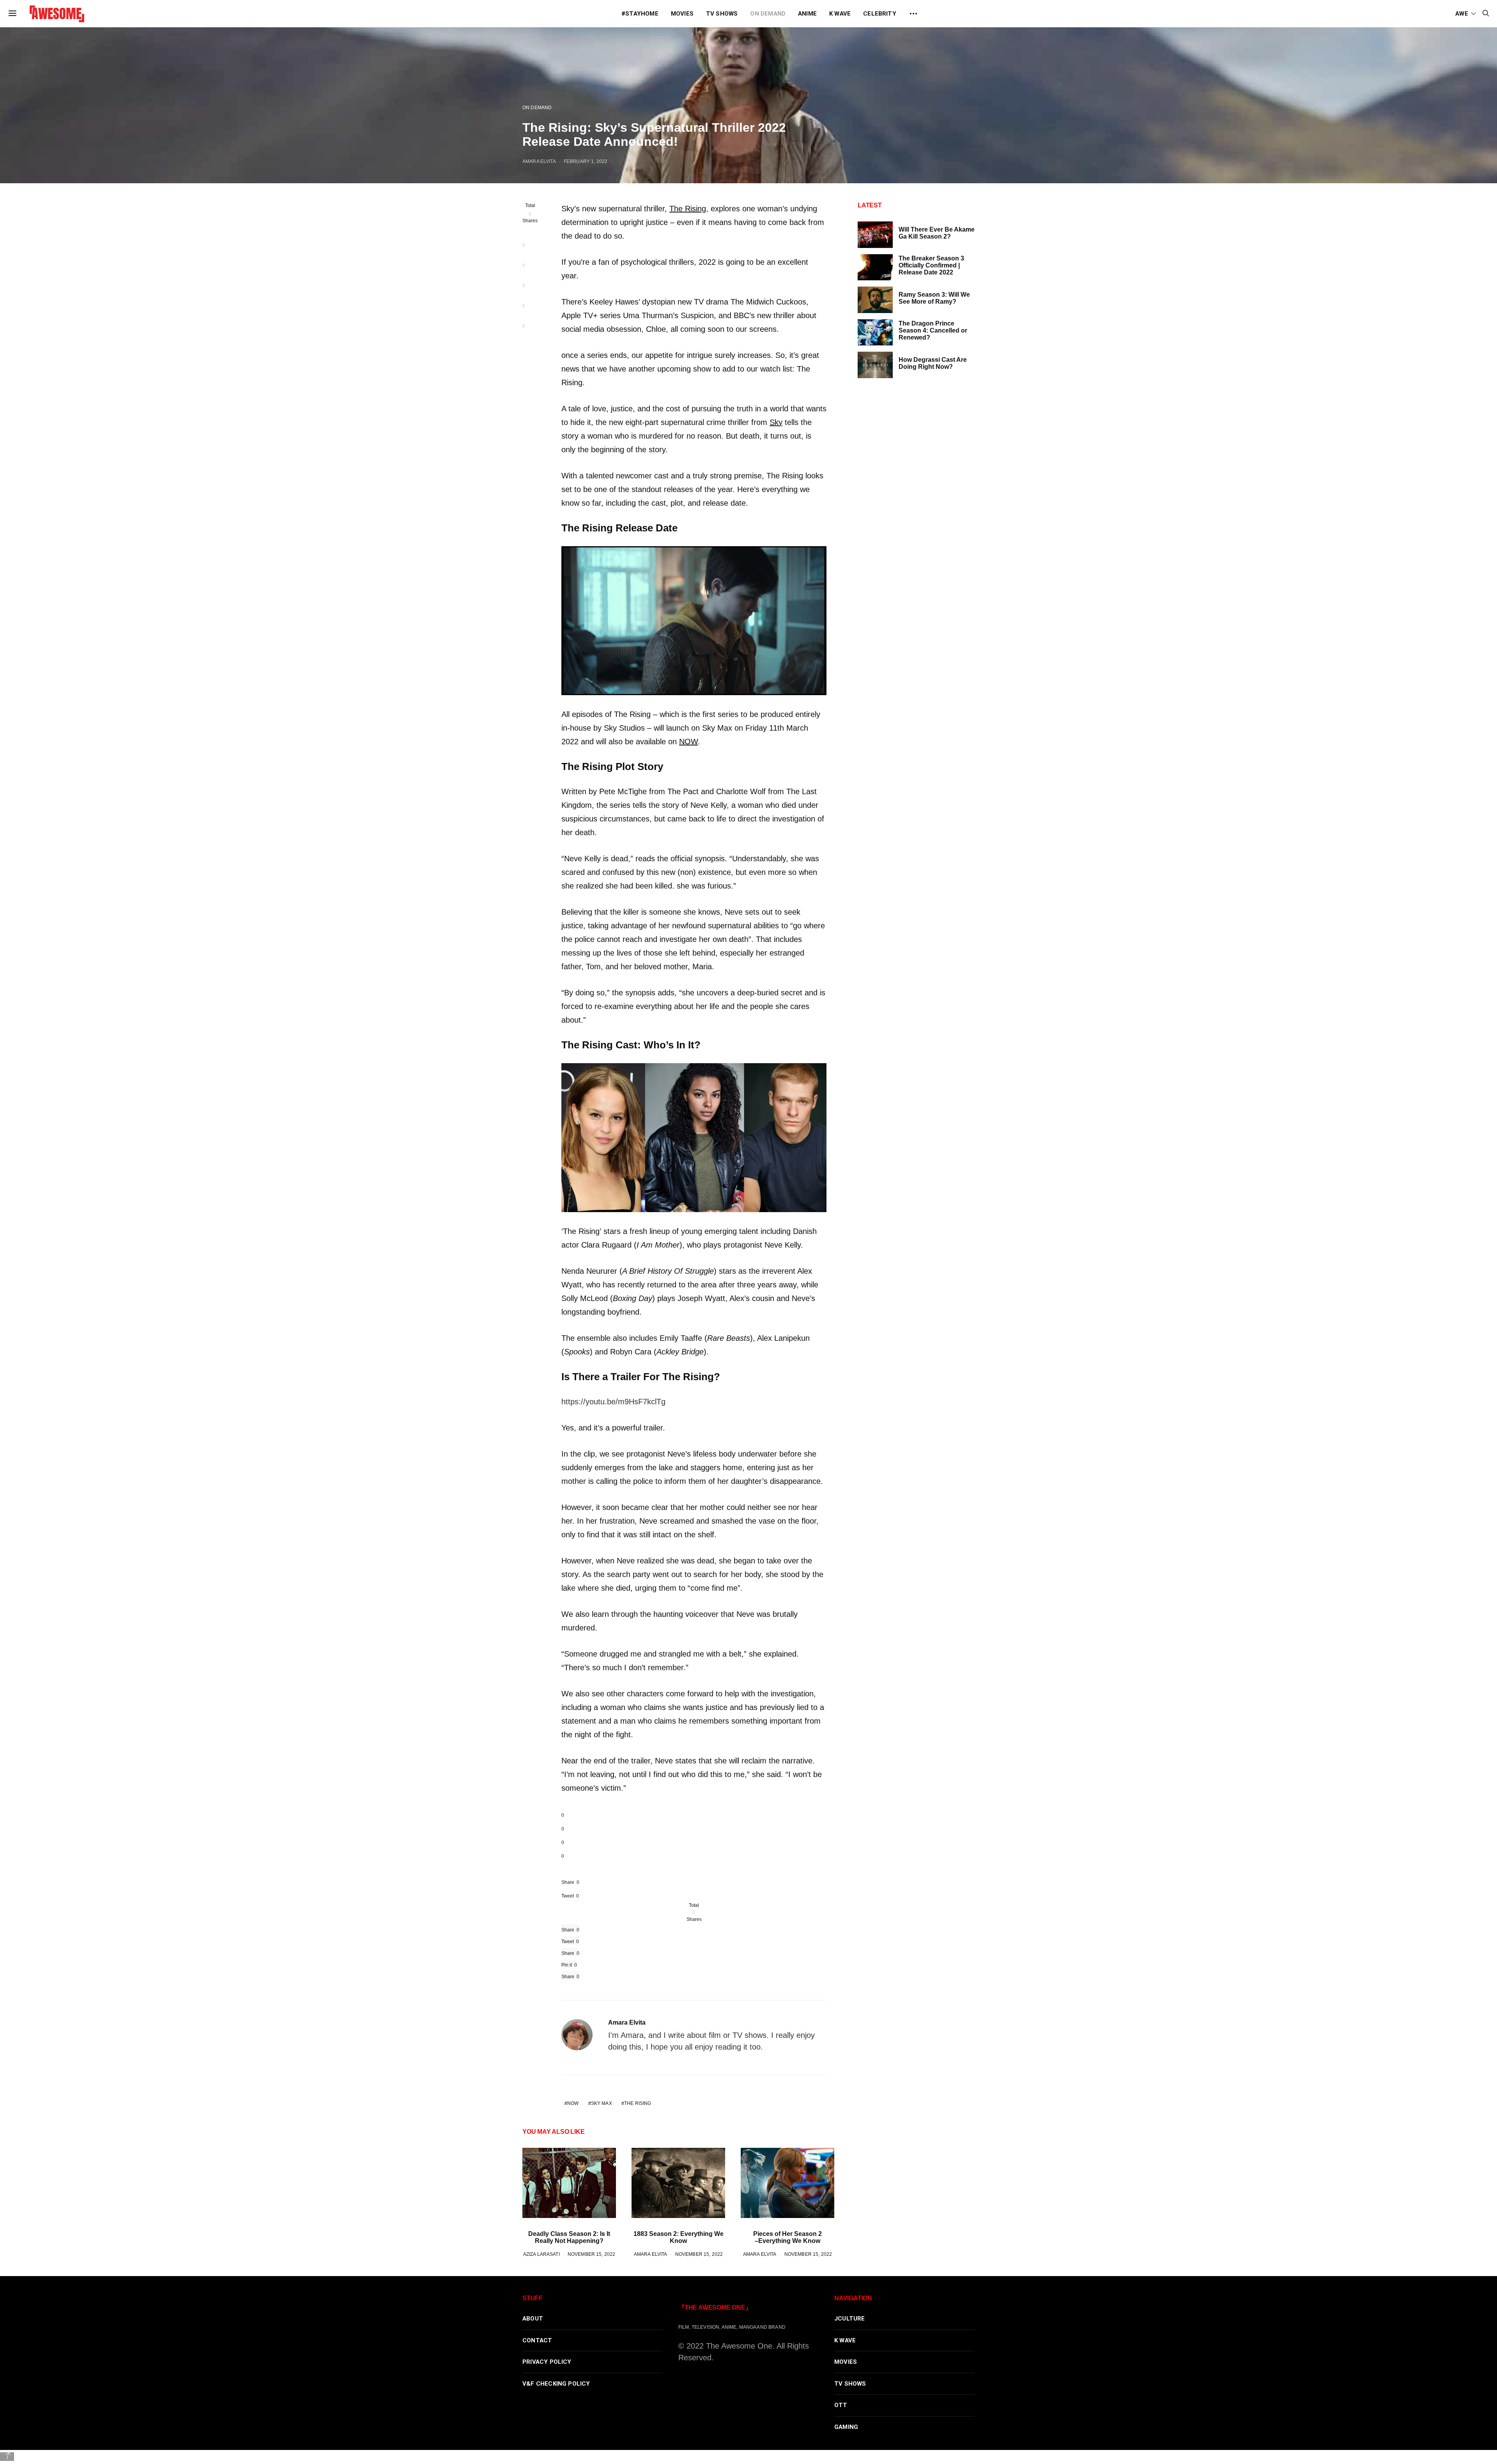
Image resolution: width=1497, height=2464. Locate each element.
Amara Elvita (539, 161)
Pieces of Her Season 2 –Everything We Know (787, 2237)
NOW (688, 742)
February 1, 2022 (586, 161)
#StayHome (640, 14)
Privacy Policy (547, 2362)
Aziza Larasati (541, 2254)
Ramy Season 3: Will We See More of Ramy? (934, 298)
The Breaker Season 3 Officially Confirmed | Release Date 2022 (931, 265)
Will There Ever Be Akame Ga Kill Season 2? (937, 233)
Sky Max (602, 2103)
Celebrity (880, 14)
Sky (776, 422)
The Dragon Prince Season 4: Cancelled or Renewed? (933, 330)
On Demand (768, 14)
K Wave (840, 14)
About (533, 2319)
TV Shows (722, 14)
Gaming (846, 2427)
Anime (807, 14)
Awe (1462, 14)
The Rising (688, 209)
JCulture (850, 2319)
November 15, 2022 (591, 2254)
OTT (841, 2405)
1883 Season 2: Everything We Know (679, 2237)
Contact (537, 2340)
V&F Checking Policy (556, 2384)
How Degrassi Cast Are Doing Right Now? (933, 363)
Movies (682, 14)
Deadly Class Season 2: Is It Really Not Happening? (569, 2237)
